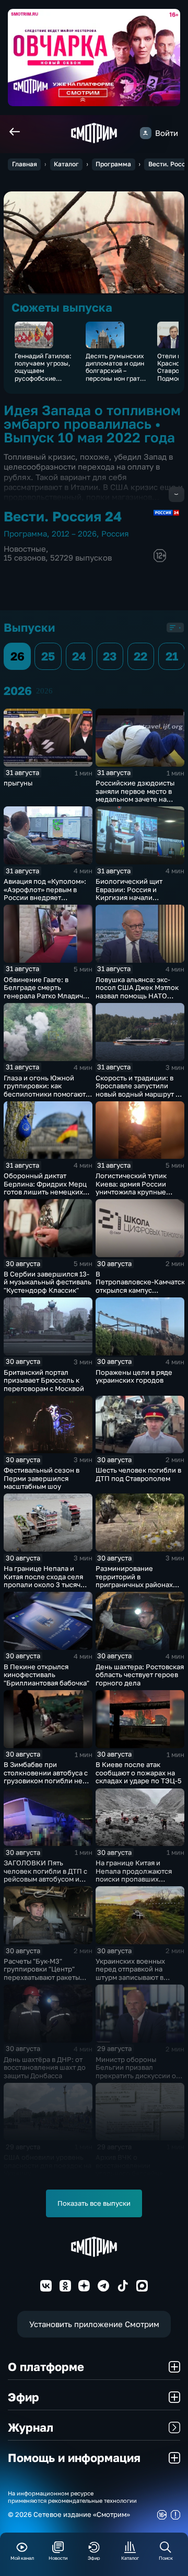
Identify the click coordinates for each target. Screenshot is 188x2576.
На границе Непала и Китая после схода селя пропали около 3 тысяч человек (43, 1581)
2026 (44, 691)
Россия (115, 534)
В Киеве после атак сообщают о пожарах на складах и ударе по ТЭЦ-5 (139, 1773)
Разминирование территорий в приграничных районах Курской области (134, 1581)
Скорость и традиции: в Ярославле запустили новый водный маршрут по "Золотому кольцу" (140, 1090)
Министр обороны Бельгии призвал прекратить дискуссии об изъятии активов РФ (138, 2072)
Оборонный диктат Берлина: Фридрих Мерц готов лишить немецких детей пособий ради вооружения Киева (45, 1192)
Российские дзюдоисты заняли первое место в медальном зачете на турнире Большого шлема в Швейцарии (139, 799)
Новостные (25, 549)
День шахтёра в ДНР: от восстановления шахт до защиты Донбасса (45, 2067)
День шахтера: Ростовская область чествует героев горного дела (140, 1675)
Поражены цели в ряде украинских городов (134, 1376)
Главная (25, 164)
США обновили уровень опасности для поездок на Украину (48, 2165)
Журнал (31, 2427)
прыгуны (18, 783)
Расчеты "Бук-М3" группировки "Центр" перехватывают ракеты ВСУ (42, 1973)
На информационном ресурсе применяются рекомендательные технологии (72, 2497)
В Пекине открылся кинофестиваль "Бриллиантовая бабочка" (46, 1675)
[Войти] (146, 133)
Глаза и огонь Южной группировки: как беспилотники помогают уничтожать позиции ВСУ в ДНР (46, 1094)
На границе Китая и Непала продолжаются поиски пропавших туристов (134, 1875)
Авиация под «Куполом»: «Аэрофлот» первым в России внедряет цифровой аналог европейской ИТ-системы (47, 897)
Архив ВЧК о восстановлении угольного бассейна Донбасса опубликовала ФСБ (136, 2173)
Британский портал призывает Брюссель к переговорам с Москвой (44, 1380)
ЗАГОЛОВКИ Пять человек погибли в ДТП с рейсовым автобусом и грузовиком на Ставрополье (45, 1879)
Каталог (66, 164)
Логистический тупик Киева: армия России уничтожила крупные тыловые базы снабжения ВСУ (138, 1192)
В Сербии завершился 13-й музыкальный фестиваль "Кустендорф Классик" (48, 1282)
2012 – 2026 (74, 534)
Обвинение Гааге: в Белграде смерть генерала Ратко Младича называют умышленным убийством (45, 996)
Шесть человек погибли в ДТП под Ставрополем (138, 1474)
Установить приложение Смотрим (94, 2324)
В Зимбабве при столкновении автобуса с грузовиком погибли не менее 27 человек (46, 1777)
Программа (113, 164)
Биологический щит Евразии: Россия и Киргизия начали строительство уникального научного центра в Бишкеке (133, 902)
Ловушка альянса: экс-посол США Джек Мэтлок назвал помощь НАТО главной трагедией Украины (137, 996)
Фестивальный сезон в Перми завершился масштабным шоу (42, 1478)
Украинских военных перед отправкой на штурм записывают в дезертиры (130, 1973)
